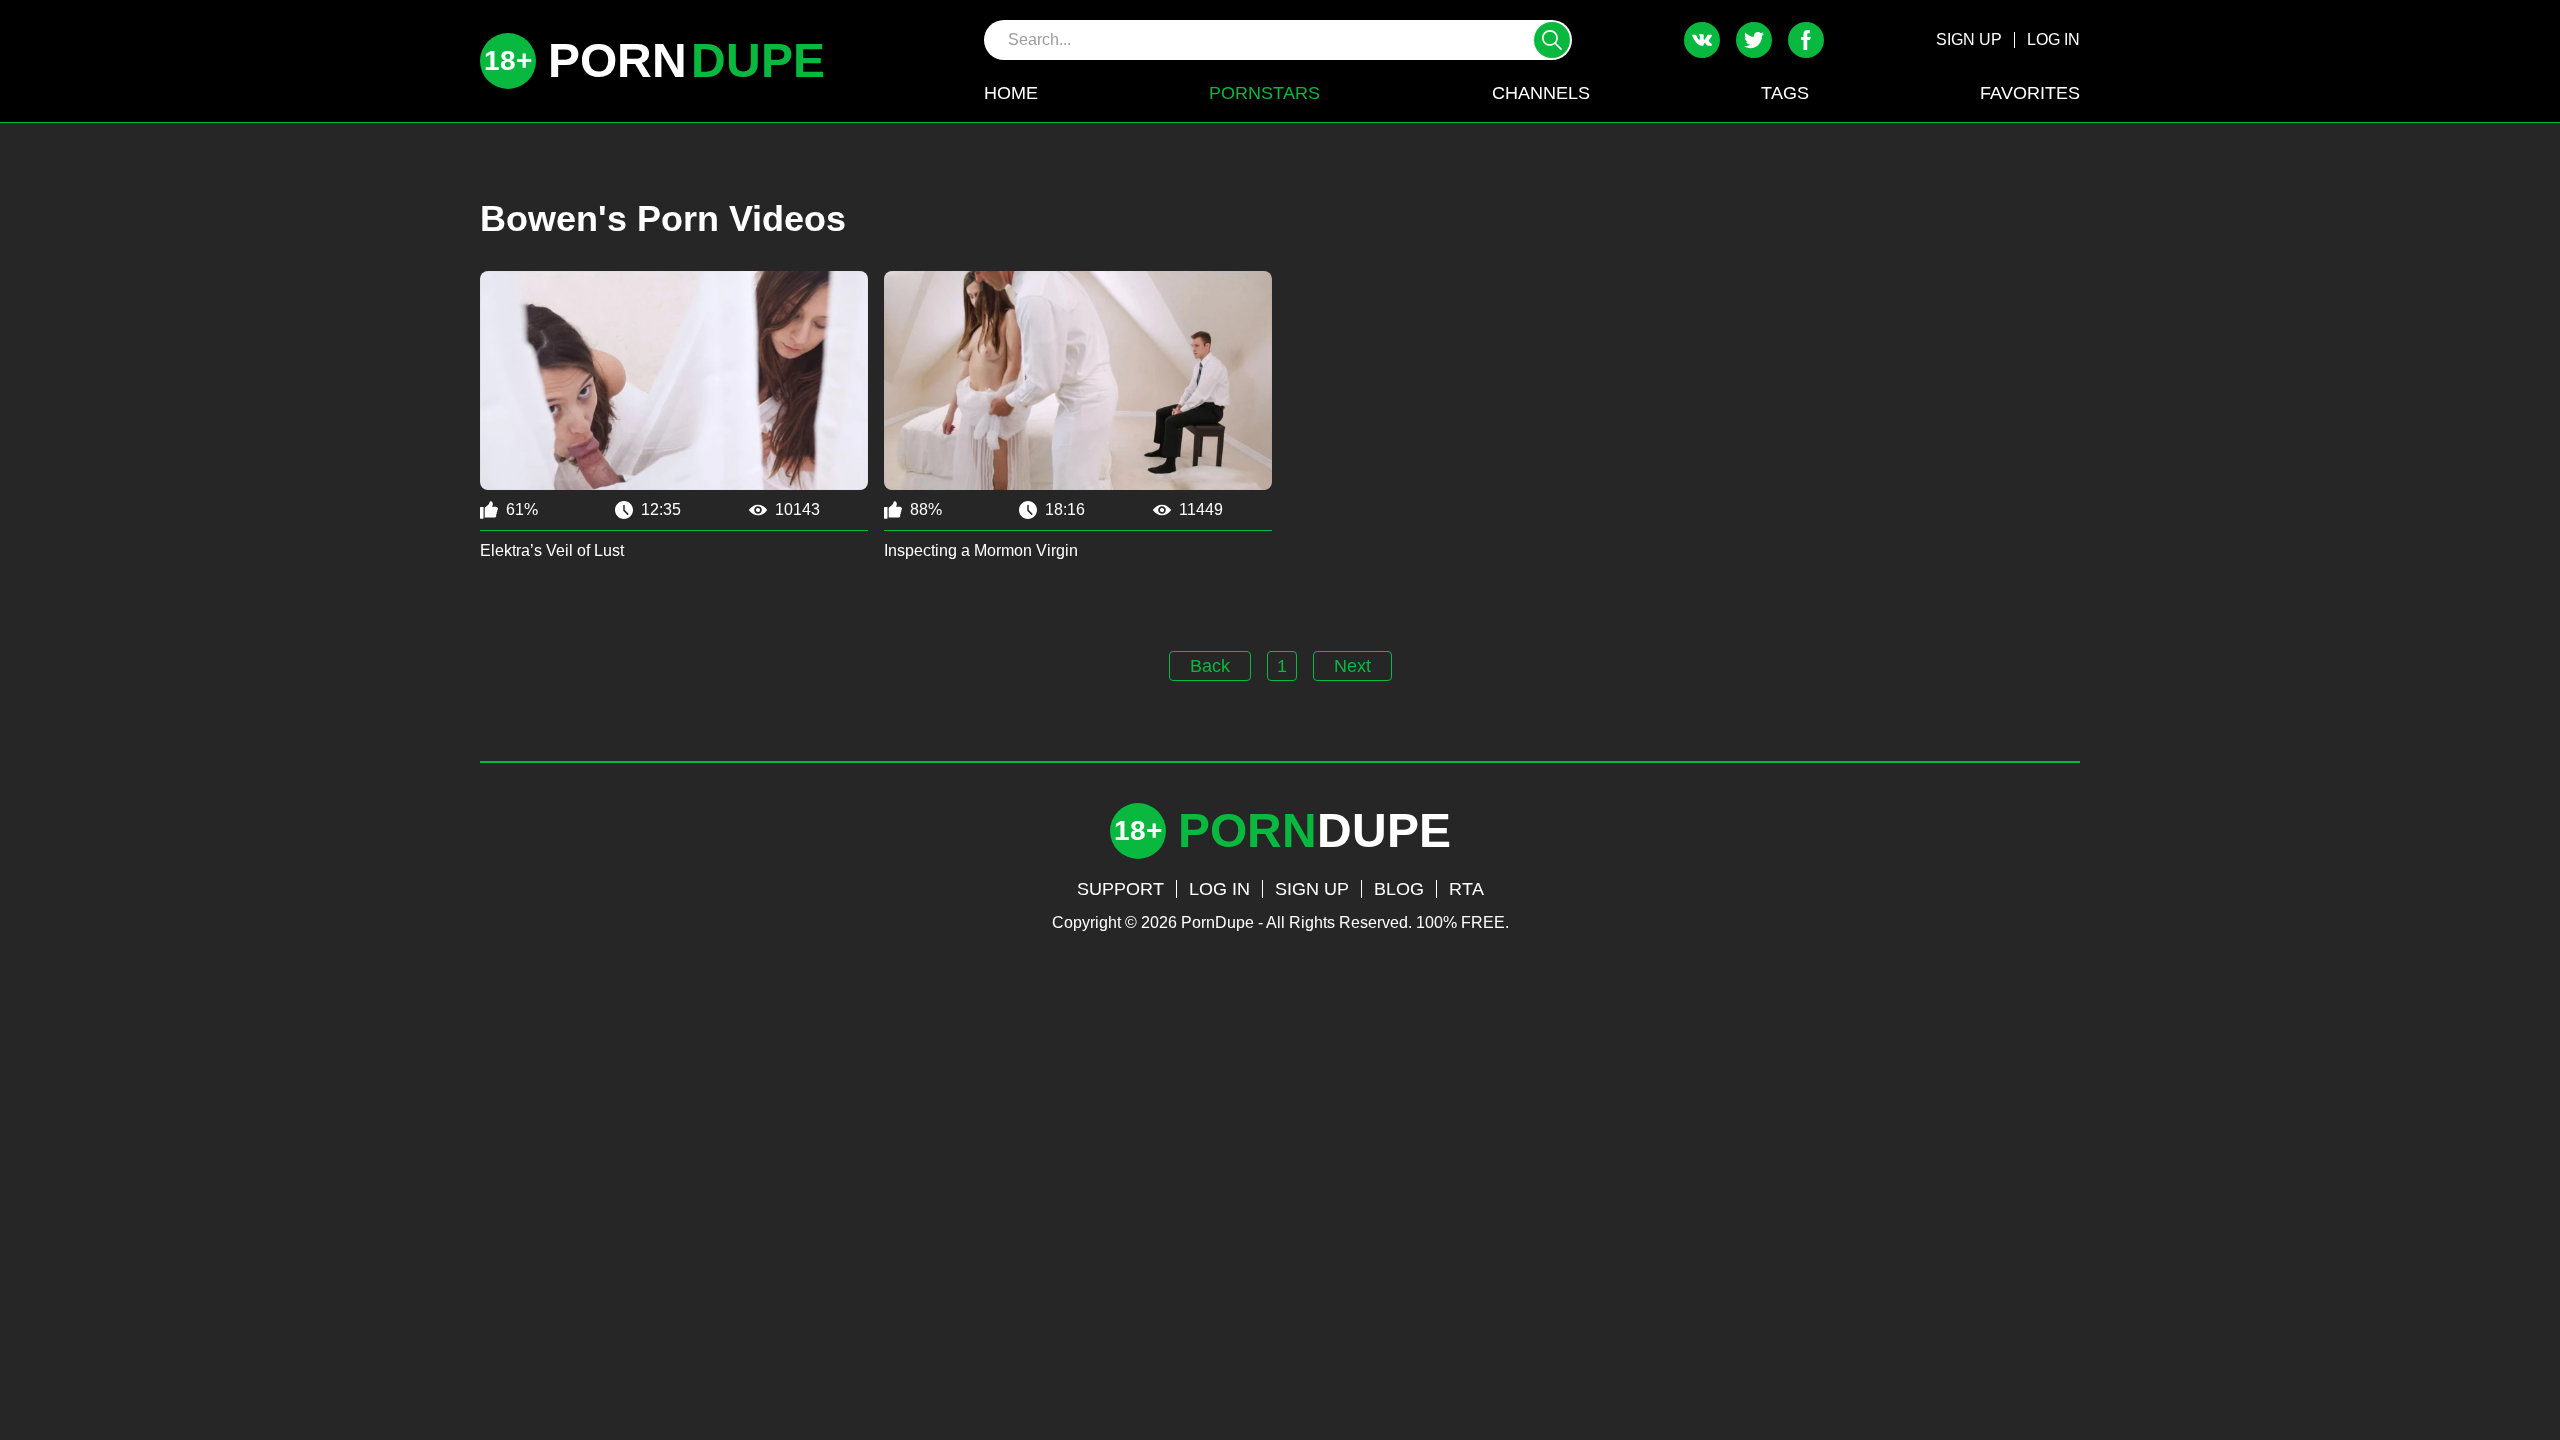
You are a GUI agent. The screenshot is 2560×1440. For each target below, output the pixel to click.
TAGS (1785, 93)
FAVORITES (2030, 93)
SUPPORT (1120, 889)
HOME (1011, 93)
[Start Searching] (1552, 40)
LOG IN (2053, 39)
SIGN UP (1969, 39)
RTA (1466, 889)
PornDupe (1217, 922)
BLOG (1399, 889)
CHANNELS (1541, 93)
